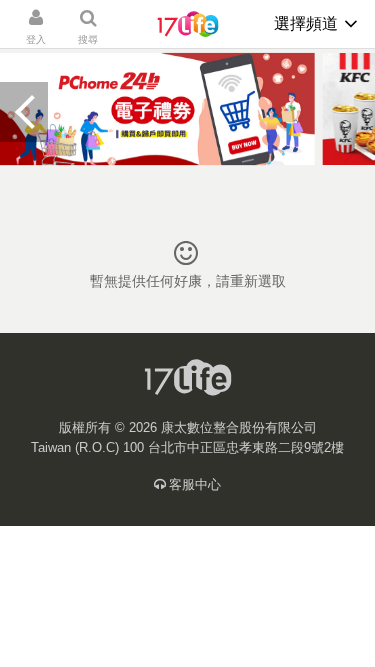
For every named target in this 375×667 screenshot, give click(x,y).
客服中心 (195, 484)
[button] (24, 112)
